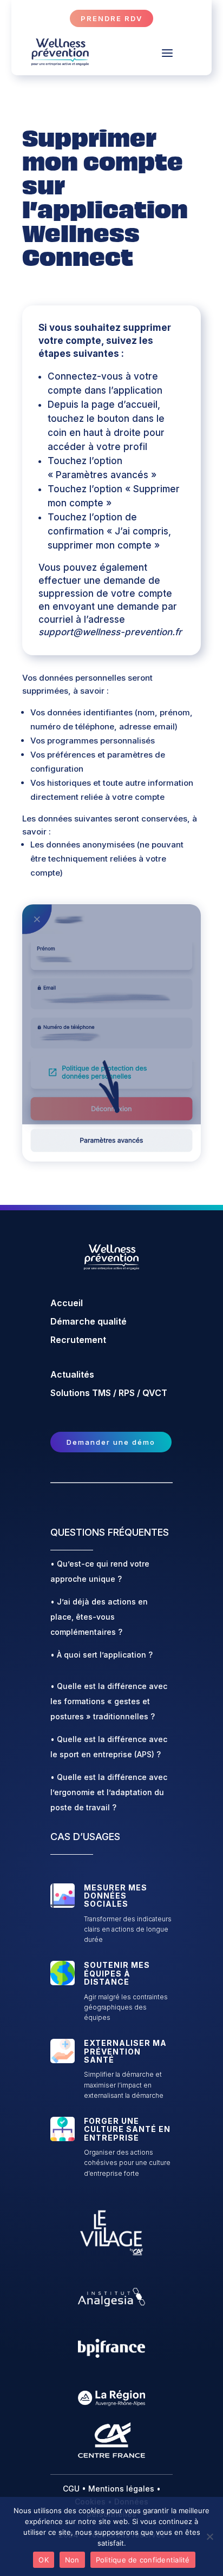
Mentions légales (121, 2489)
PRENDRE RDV (111, 18)
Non (72, 2560)
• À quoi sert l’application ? (101, 1655)
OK (44, 2560)
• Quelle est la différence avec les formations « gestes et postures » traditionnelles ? (109, 1701)
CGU (71, 2489)
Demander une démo (111, 1442)
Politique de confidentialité (143, 2560)
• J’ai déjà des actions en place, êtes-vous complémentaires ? (99, 1617)
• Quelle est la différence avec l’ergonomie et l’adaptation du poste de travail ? (109, 1792)
